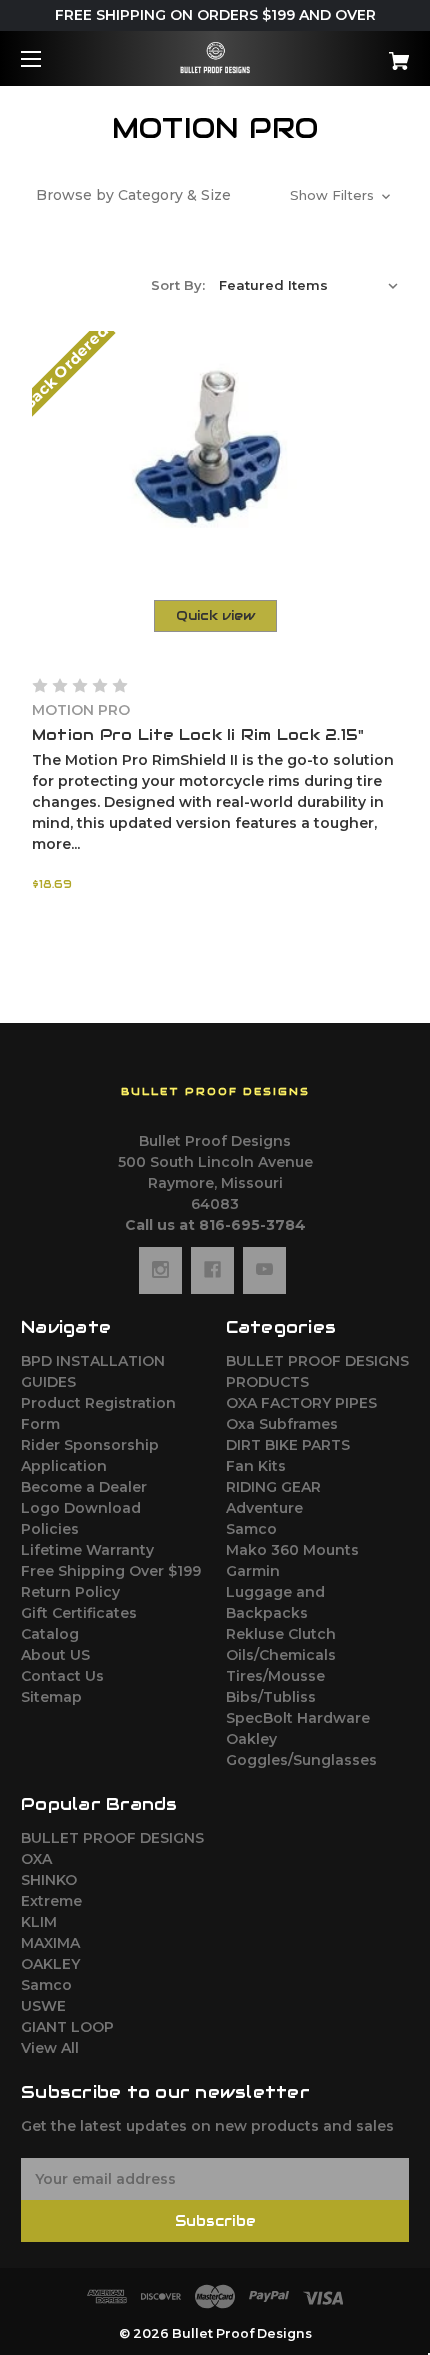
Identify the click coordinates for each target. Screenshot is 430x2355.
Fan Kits (256, 1466)
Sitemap (51, 1697)
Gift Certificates (79, 1613)
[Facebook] (212, 1270)
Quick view (215, 615)
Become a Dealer (84, 1487)
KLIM (39, 1922)
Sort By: (178, 285)
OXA (36, 1859)
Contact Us (62, 1676)
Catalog (50, 1634)
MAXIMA (50, 1943)
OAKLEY (50, 1964)
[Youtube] (264, 1270)
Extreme (51, 1901)
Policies (50, 1529)
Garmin (253, 1571)
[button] (215, 195)
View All (50, 2048)
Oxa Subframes (282, 1424)
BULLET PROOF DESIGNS (112, 1838)
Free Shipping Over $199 (111, 1571)
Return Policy (70, 1592)
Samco (251, 1529)
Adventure (264, 1508)
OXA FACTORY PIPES (301, 1403)
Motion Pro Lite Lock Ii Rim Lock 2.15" (198, 734)
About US (55, 1655)
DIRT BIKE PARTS (288, 1445)
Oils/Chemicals (281, 1655)
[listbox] (309, 285)
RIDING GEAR (273, 1487)
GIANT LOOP (67, 2027)
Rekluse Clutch (281, 1634)
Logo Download (81, 1508)
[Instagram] (160, 1270)
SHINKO (49, 1880)
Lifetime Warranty (87, 1550)
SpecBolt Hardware (298, 1718)
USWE (43, 2006)
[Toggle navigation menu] (48, 58)
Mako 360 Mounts (292, 1550)
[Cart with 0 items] (370, 53)
